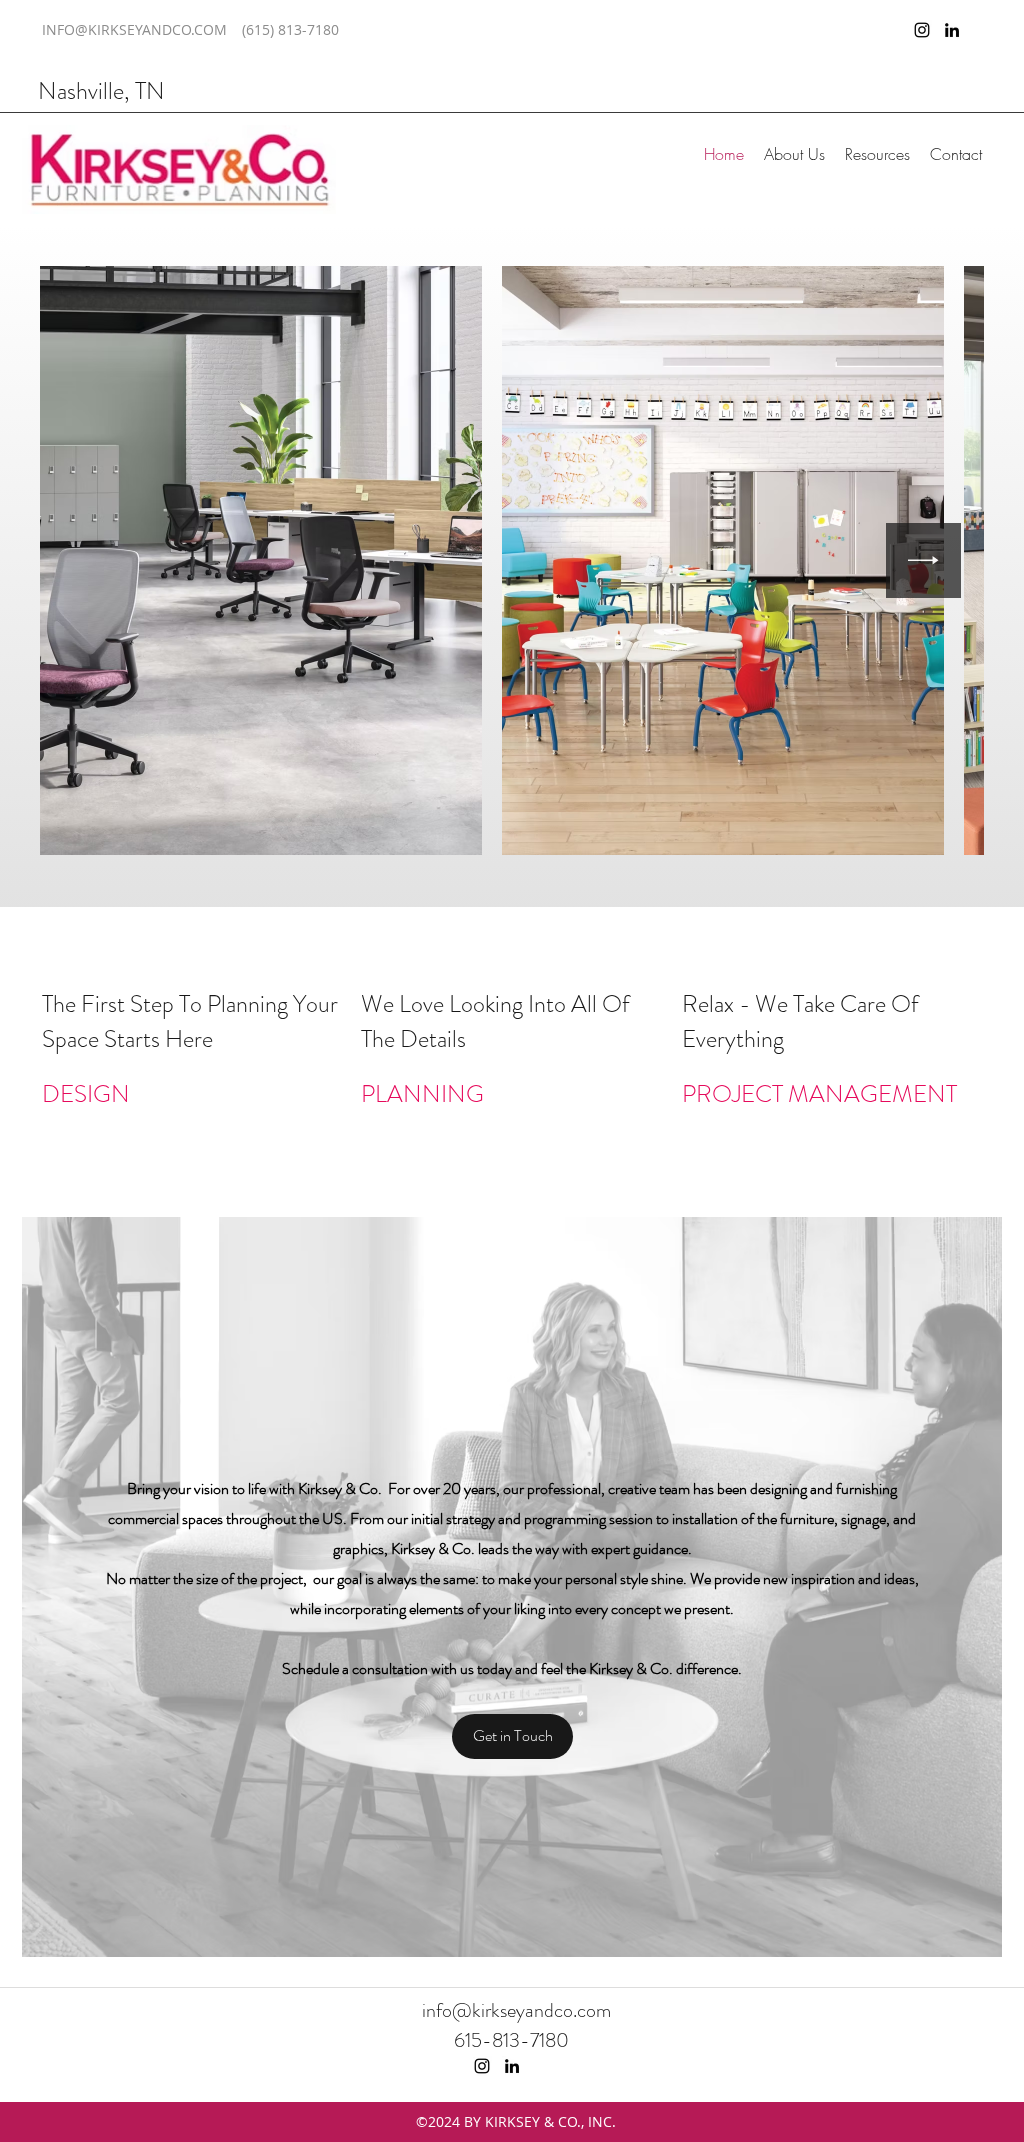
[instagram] (922, 30)
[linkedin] (952, 30)
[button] (794, 154)
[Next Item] (923, 560)
